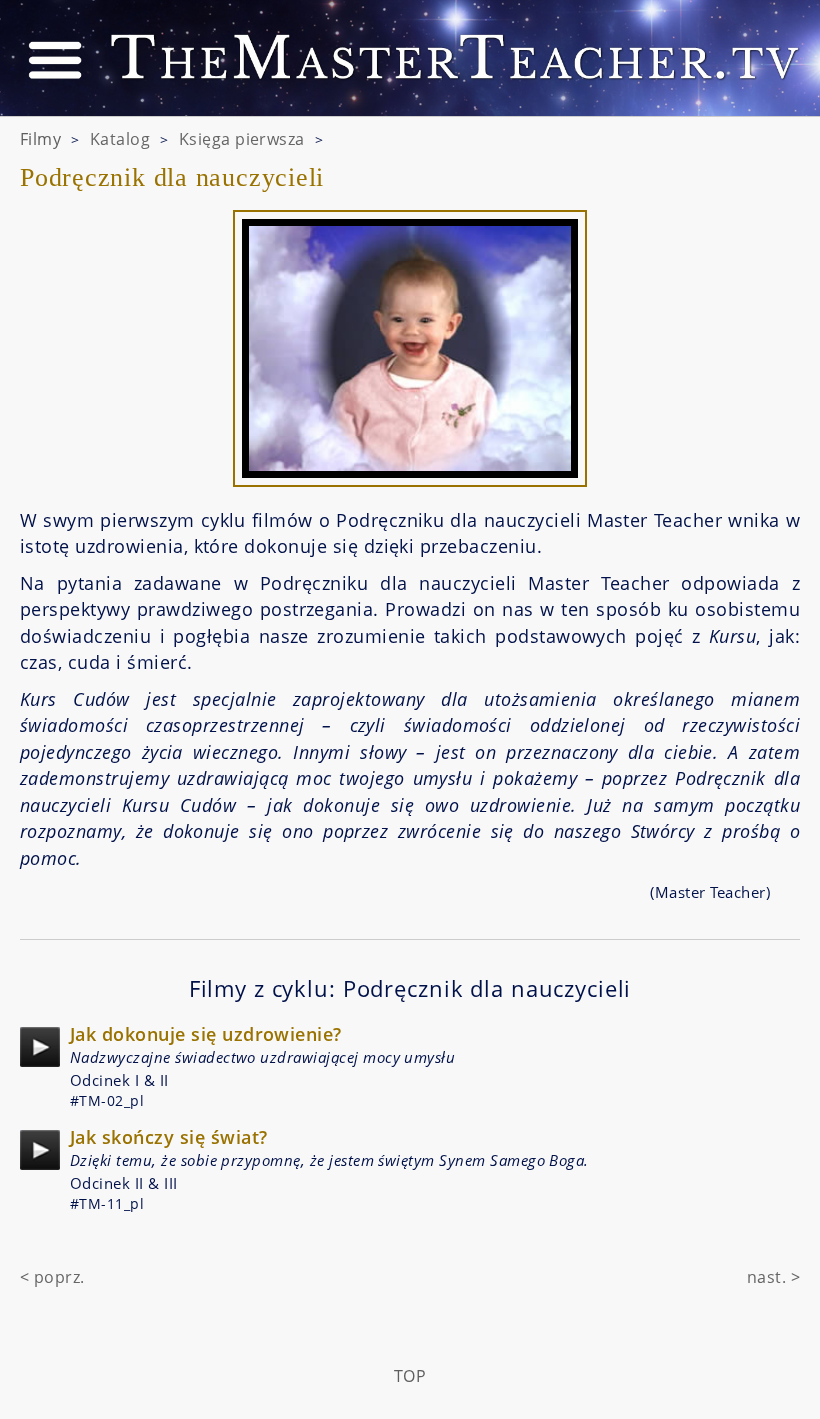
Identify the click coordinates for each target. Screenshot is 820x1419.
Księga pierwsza (242, 139)
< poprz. (52, 1277)
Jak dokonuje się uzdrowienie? (206, 1034)
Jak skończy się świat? (168, 1137)
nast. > (773, 1277)
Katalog (120, 139)
